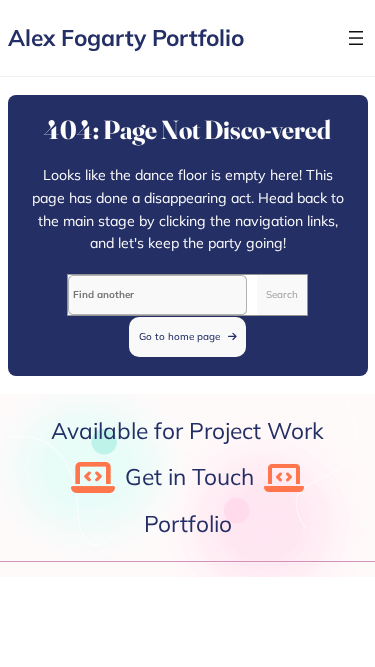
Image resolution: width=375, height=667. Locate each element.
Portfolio (188, 523)
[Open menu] (356, 38)
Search (282, 294)
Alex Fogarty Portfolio (126, 37)
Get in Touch (189, 476)
